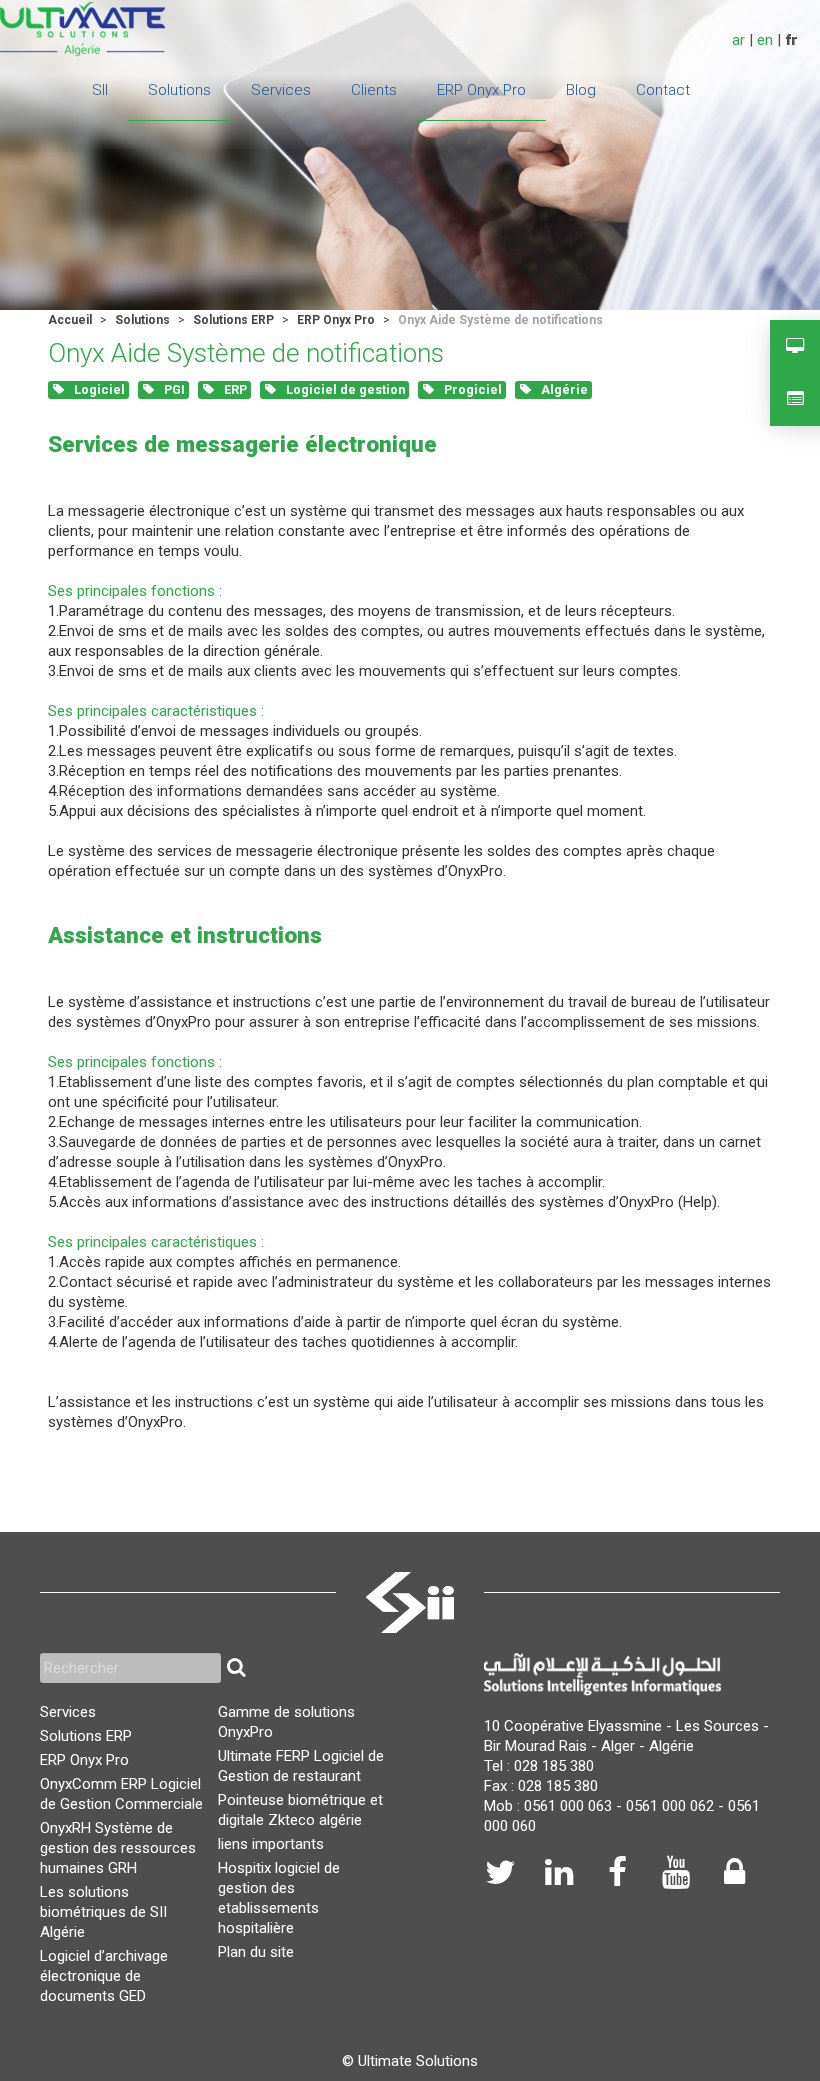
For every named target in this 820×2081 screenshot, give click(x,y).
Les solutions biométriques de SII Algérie (103, 1912)
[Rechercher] (236, 1668)
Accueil (70, 320)
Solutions (142, 320)
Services (68, 1712)
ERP (234, 389)
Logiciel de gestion (344, 389)
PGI (173, 389)
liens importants (271, 1844)
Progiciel (471, 389)
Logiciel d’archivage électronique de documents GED (104, 1976)
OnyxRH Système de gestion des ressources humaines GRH (118, 1848)
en (765, 40)
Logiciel (98, 389)
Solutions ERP (233, 320)
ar (738, 40)
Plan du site (256, 1952)
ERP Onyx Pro (336, 320)
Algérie (563, 389)
